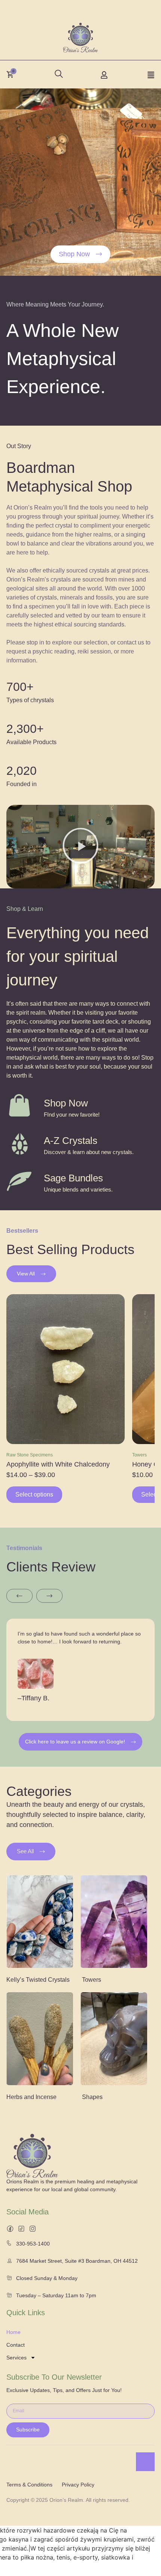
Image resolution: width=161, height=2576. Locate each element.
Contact (16, 2345)
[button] (57, 72)
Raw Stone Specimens (30, 1455)
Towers (139, 1455)
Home (13, 2332)
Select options (34, 1494)
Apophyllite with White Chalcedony (58, 1464)
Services (16, 2358)
